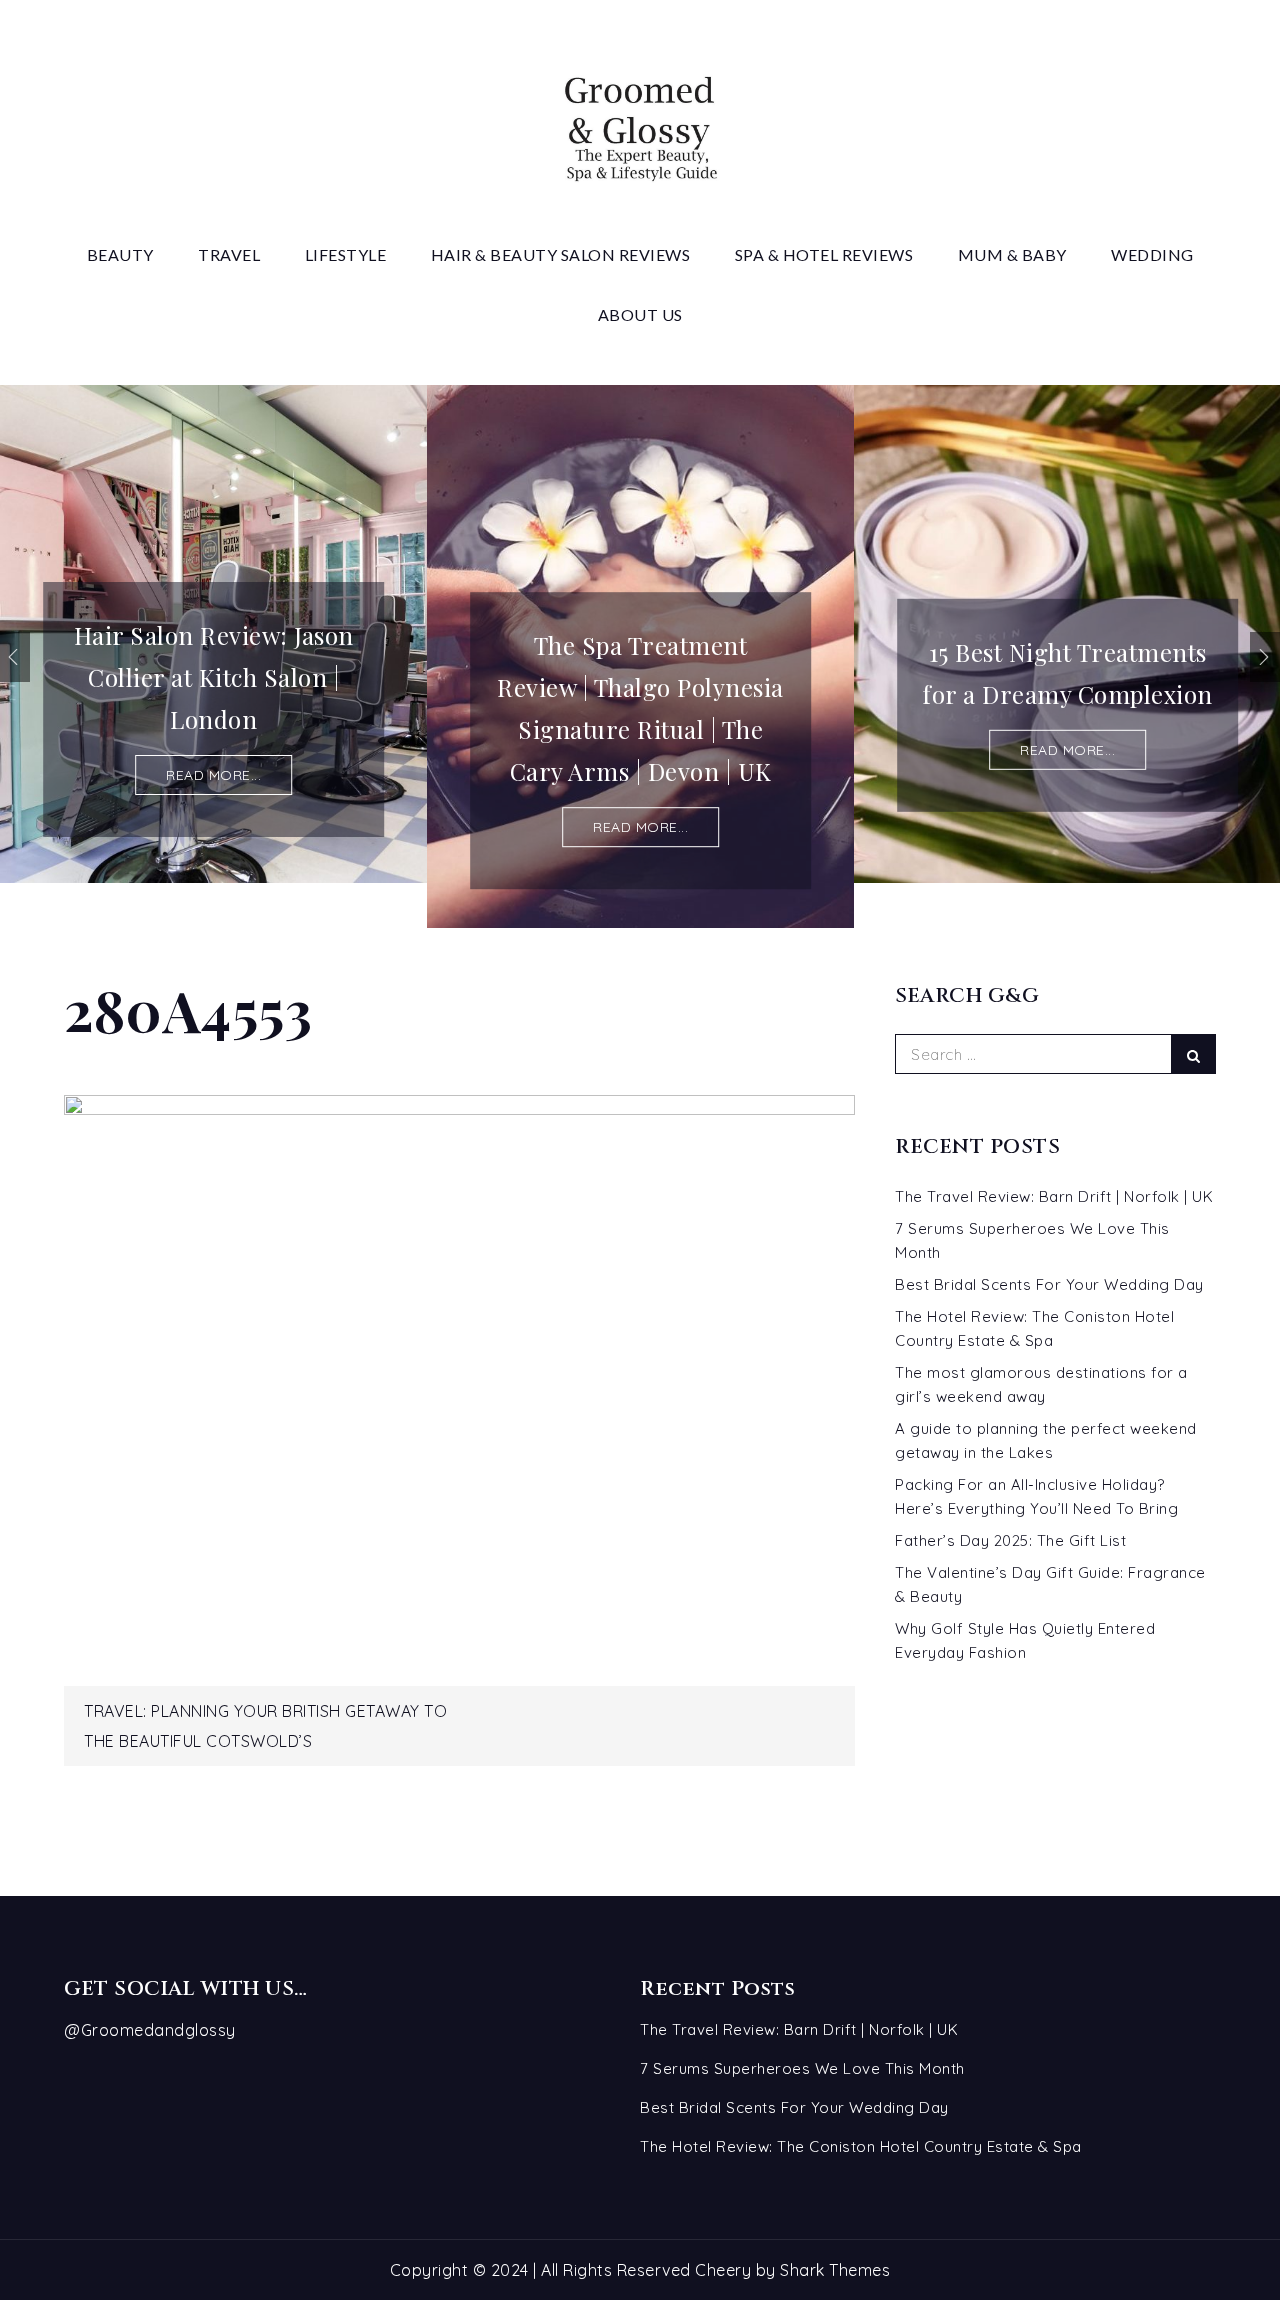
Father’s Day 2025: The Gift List (1010, 1540)
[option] (213, 634)
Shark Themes (835, 2270)
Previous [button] (15, 657)
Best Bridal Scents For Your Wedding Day (1049, 1284)
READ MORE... (213, 775)
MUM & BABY (1012, 254)
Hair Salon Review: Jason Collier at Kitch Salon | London (214, 677)
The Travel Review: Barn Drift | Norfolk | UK (1054, 1196)
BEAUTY (120, 254)
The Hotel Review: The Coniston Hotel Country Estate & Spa (861, 2146)
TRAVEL (229, 254)
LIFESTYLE (346, 254)
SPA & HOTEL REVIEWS (824, 254)
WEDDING (1152, 254)
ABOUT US (640, 314)
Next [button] (1265, 657)
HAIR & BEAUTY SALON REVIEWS (561, 254)
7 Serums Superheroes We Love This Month (802, 2068)
